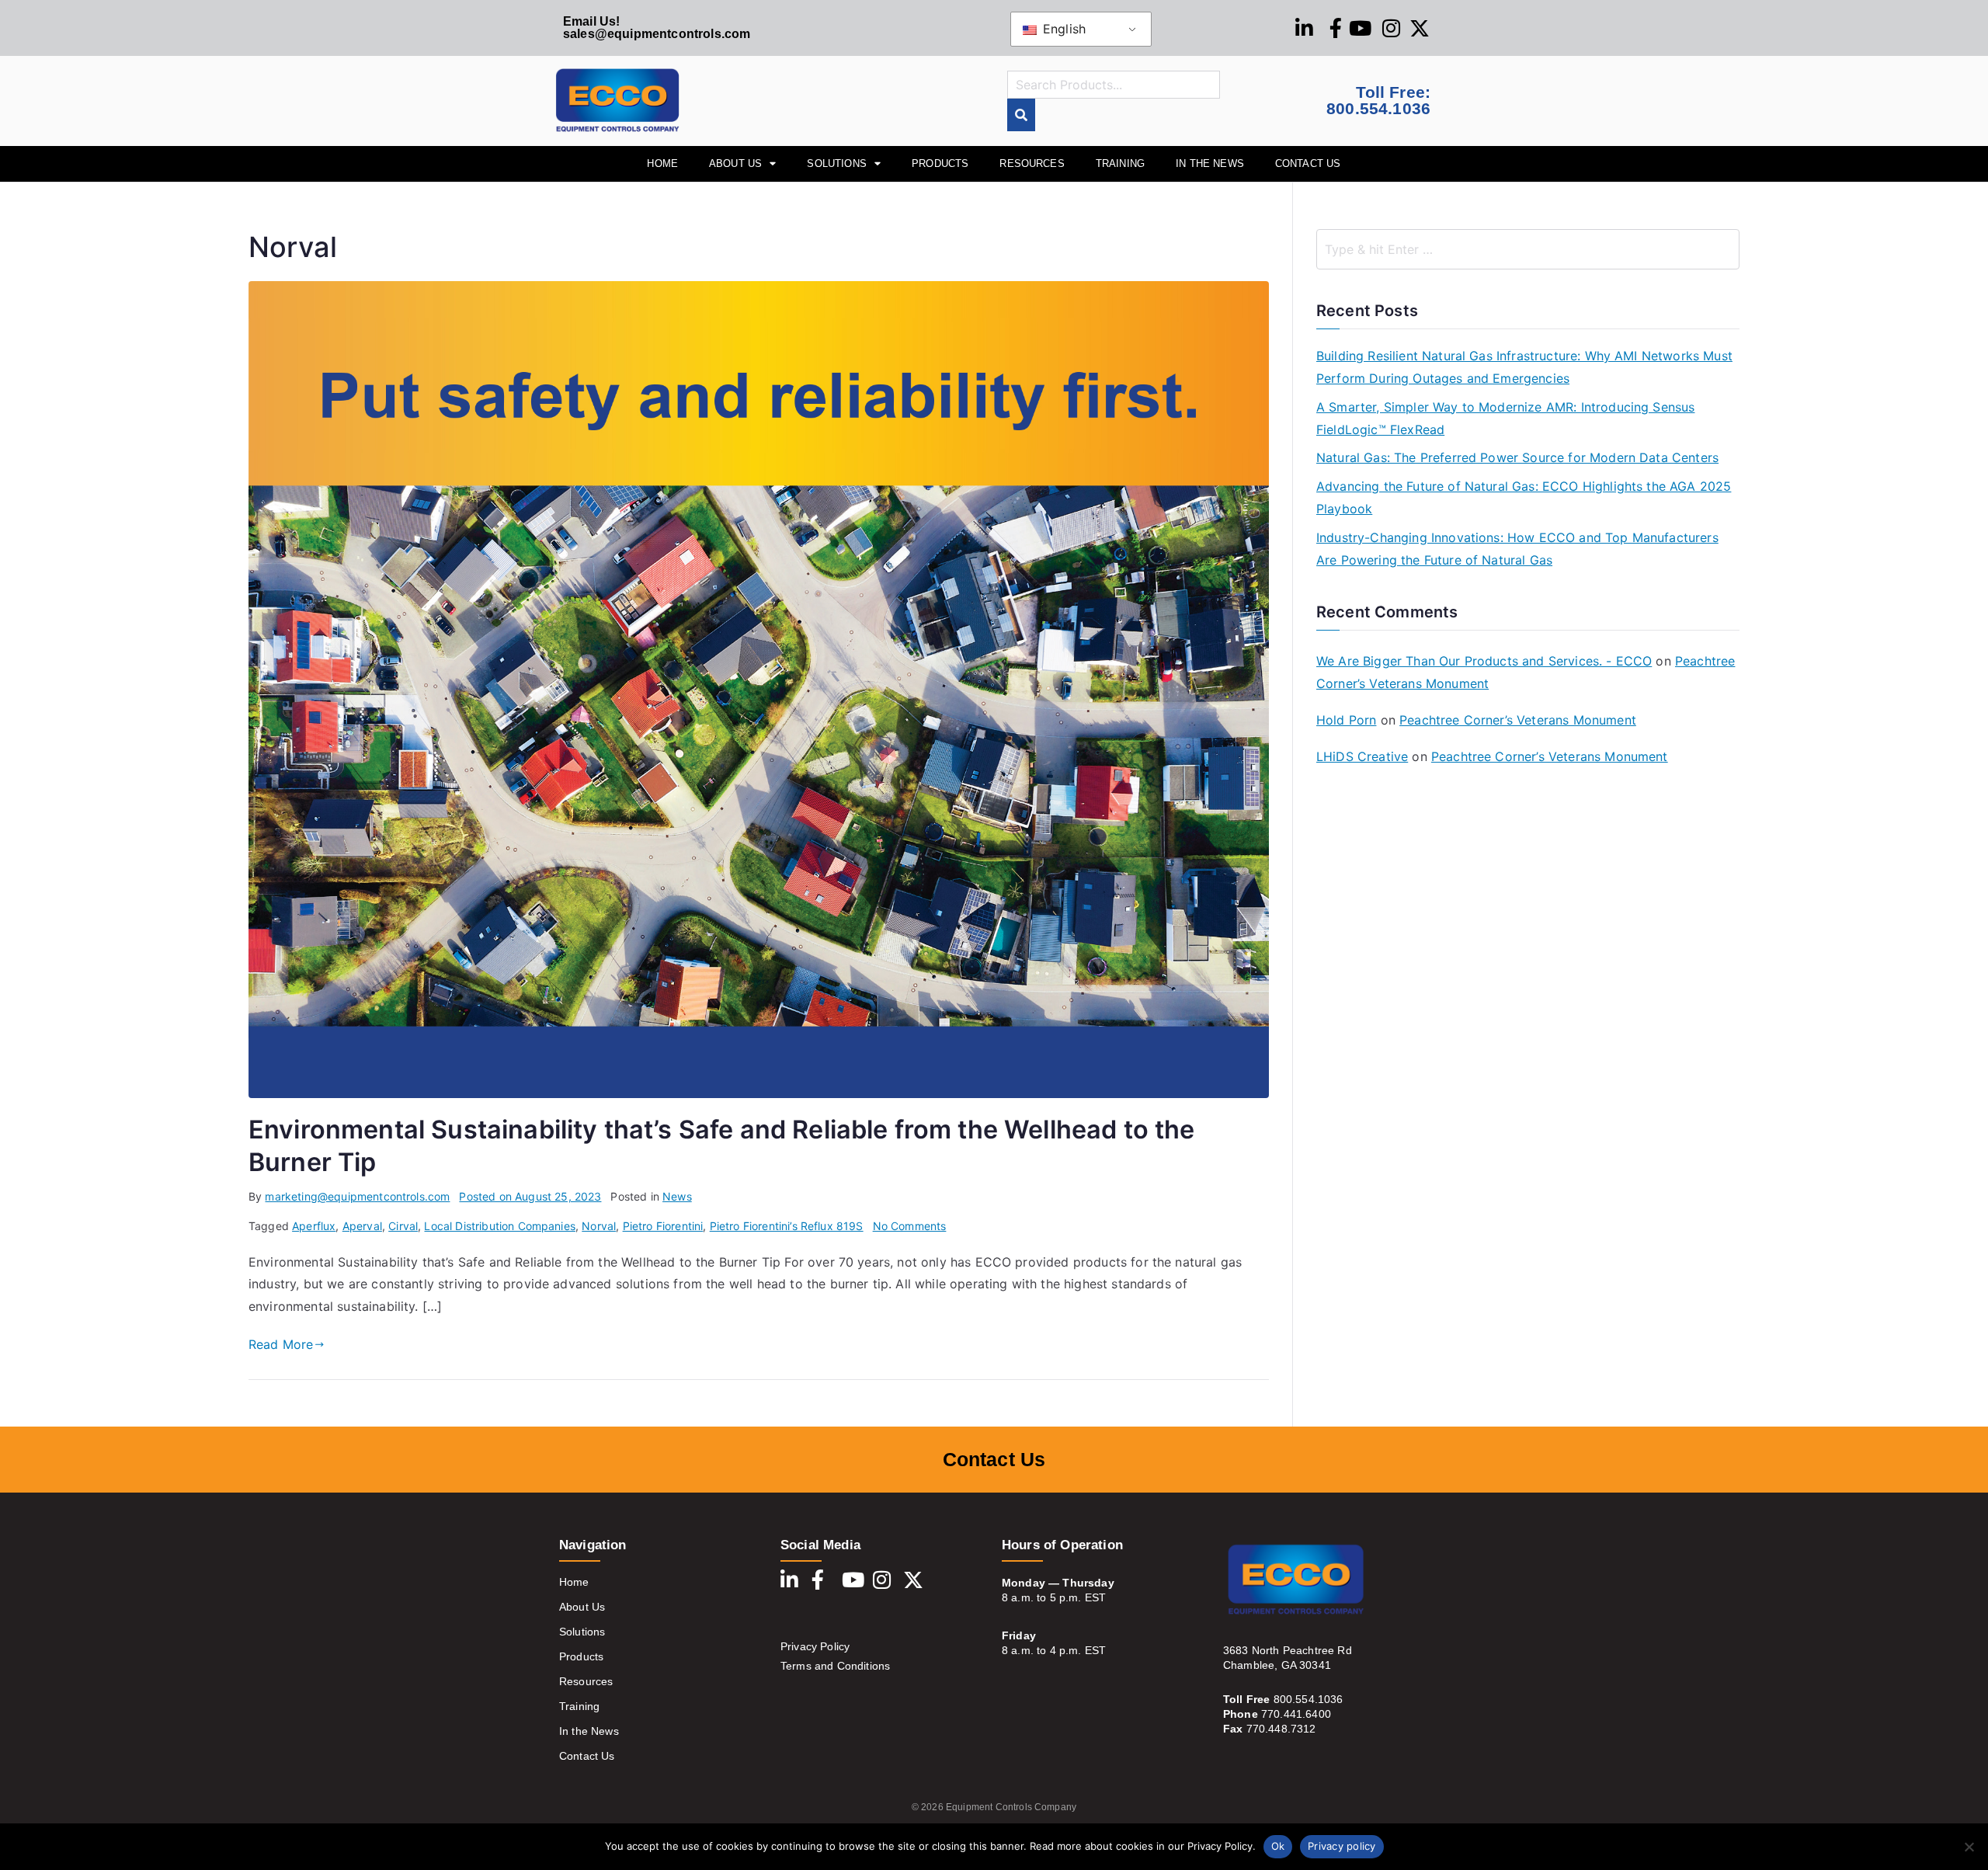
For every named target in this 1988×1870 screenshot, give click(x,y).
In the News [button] (1210, 163)
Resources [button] (1032, 163)
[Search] (1021, 115)
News (677, 1196)
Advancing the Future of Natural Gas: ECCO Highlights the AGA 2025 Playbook (1524, 497)
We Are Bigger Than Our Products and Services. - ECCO (1484, 661)
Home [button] (662, 163)
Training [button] (1120, 163)
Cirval (403, 1226)
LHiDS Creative (1362, 756)
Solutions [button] (836, 163)
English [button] (1062, 29)
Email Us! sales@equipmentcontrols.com (657, 28)
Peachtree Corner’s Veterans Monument (1518, 720)
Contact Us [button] (1308, 163)
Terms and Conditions (835, 1666)
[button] (1969, 1847)
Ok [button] (1278, 1846)
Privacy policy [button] (1342, 1846)
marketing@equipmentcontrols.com (357, 1196)
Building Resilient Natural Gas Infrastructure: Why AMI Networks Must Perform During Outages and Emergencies (1524, 367)
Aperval (362, 1226)
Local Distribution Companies (499, 1226)
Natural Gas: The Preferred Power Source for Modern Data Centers (1517, 457)
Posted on (530, 1196)
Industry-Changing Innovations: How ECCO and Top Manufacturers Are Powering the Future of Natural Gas (1517, 549)
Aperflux (314, 1226)
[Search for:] (1528, 249)
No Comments (910, 1226)
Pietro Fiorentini (663, 1226)
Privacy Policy (815, 1646)
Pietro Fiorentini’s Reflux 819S (787, 1226)
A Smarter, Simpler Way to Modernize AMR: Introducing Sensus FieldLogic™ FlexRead (1505, 418)
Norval (599, 1226)
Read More (281, 1344)
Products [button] (940, 163)
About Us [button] (735, 163)
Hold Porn (1346, 720)
